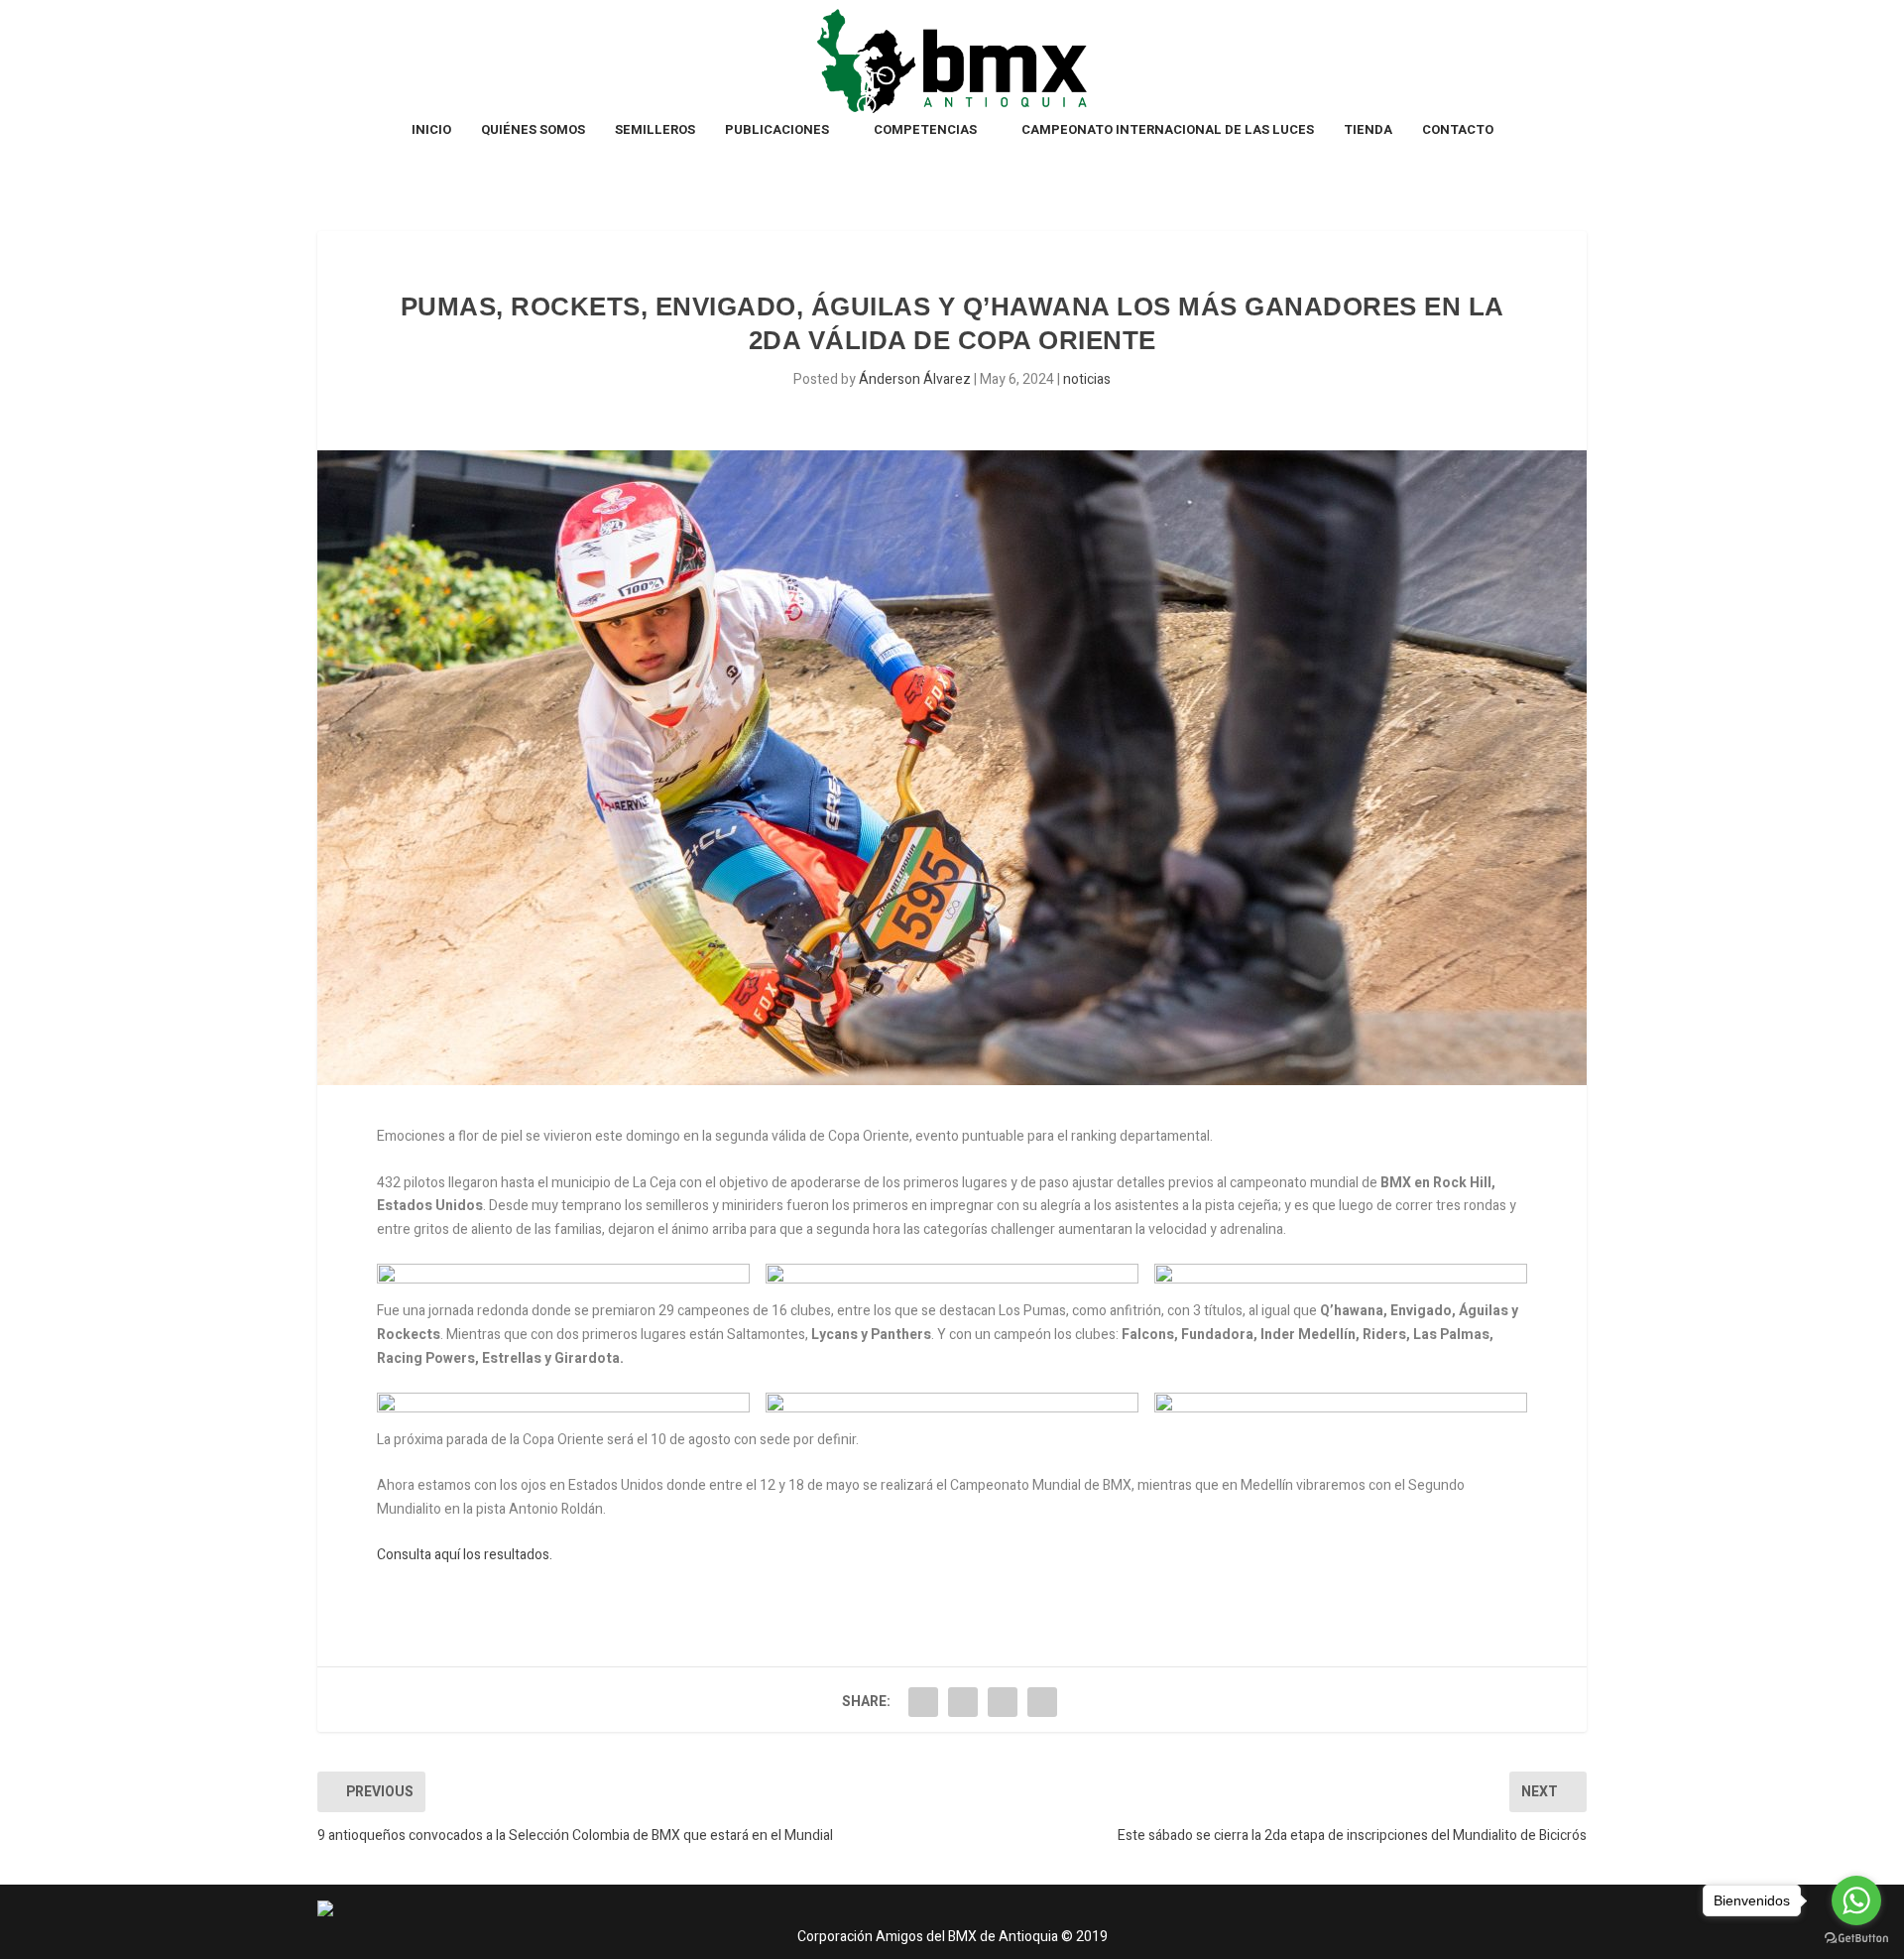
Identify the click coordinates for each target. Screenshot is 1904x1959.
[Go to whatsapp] (1856, 1900)
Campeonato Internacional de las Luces (1168, 130)
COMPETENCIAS (925, 130)
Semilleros (655, 130)
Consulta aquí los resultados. (465, 1555)
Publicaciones (777, 130)
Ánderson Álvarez (915, 379)
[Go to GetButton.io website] (1856, 1939)
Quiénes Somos (533, 130)
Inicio (431, 130)
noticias (1087, 379)
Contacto (1458, 130)
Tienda (1368, 130)
